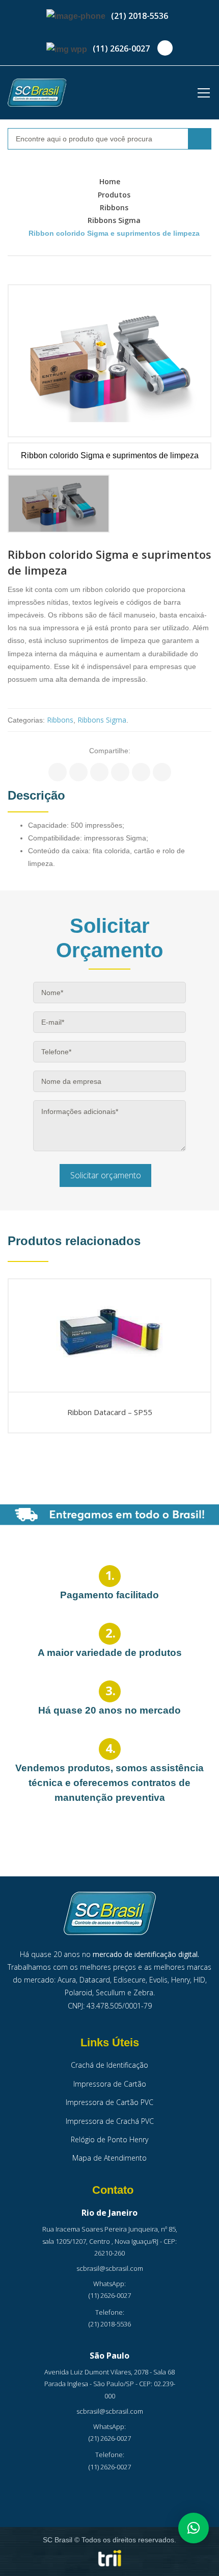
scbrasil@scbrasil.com (110, 2268)
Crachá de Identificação (109, 2065)
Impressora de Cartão (110, 2084)
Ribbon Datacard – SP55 (110, 1413)
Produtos (114, 195)
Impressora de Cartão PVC (109, 2102)
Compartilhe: (110, 751)
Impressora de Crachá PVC (110, 2121)
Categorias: (26, 720)
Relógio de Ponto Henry (109, 2139)
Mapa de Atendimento (109, 2158)
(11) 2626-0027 (121, 48)
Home (110, 181)
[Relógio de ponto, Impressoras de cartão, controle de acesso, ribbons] (37, 93)
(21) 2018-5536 (140, 16)
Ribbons (114, 207)
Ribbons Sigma (114, 220)
